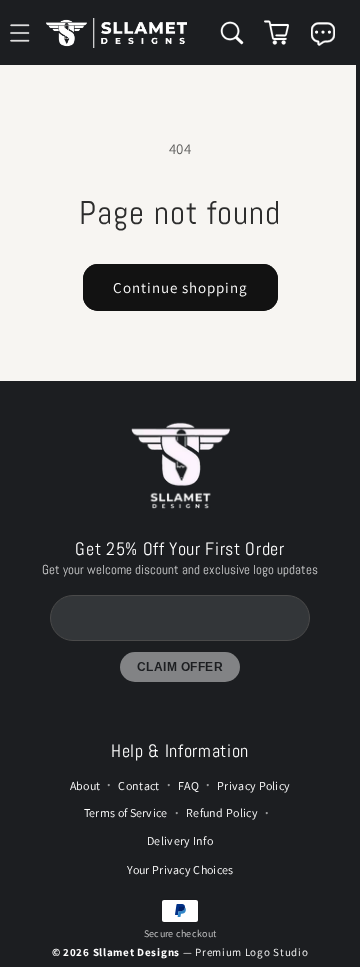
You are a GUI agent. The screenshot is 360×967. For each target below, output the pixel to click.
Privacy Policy (248, 802)
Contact (133, 802)
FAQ (183, 802)
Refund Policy (217, 829)
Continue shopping (175, 287)
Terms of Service (121, 829)
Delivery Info (175, 856)
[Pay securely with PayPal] (175, 928)
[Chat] (313, 34)
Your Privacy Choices (175, 886)
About (80, 802)
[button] (222, 33)
